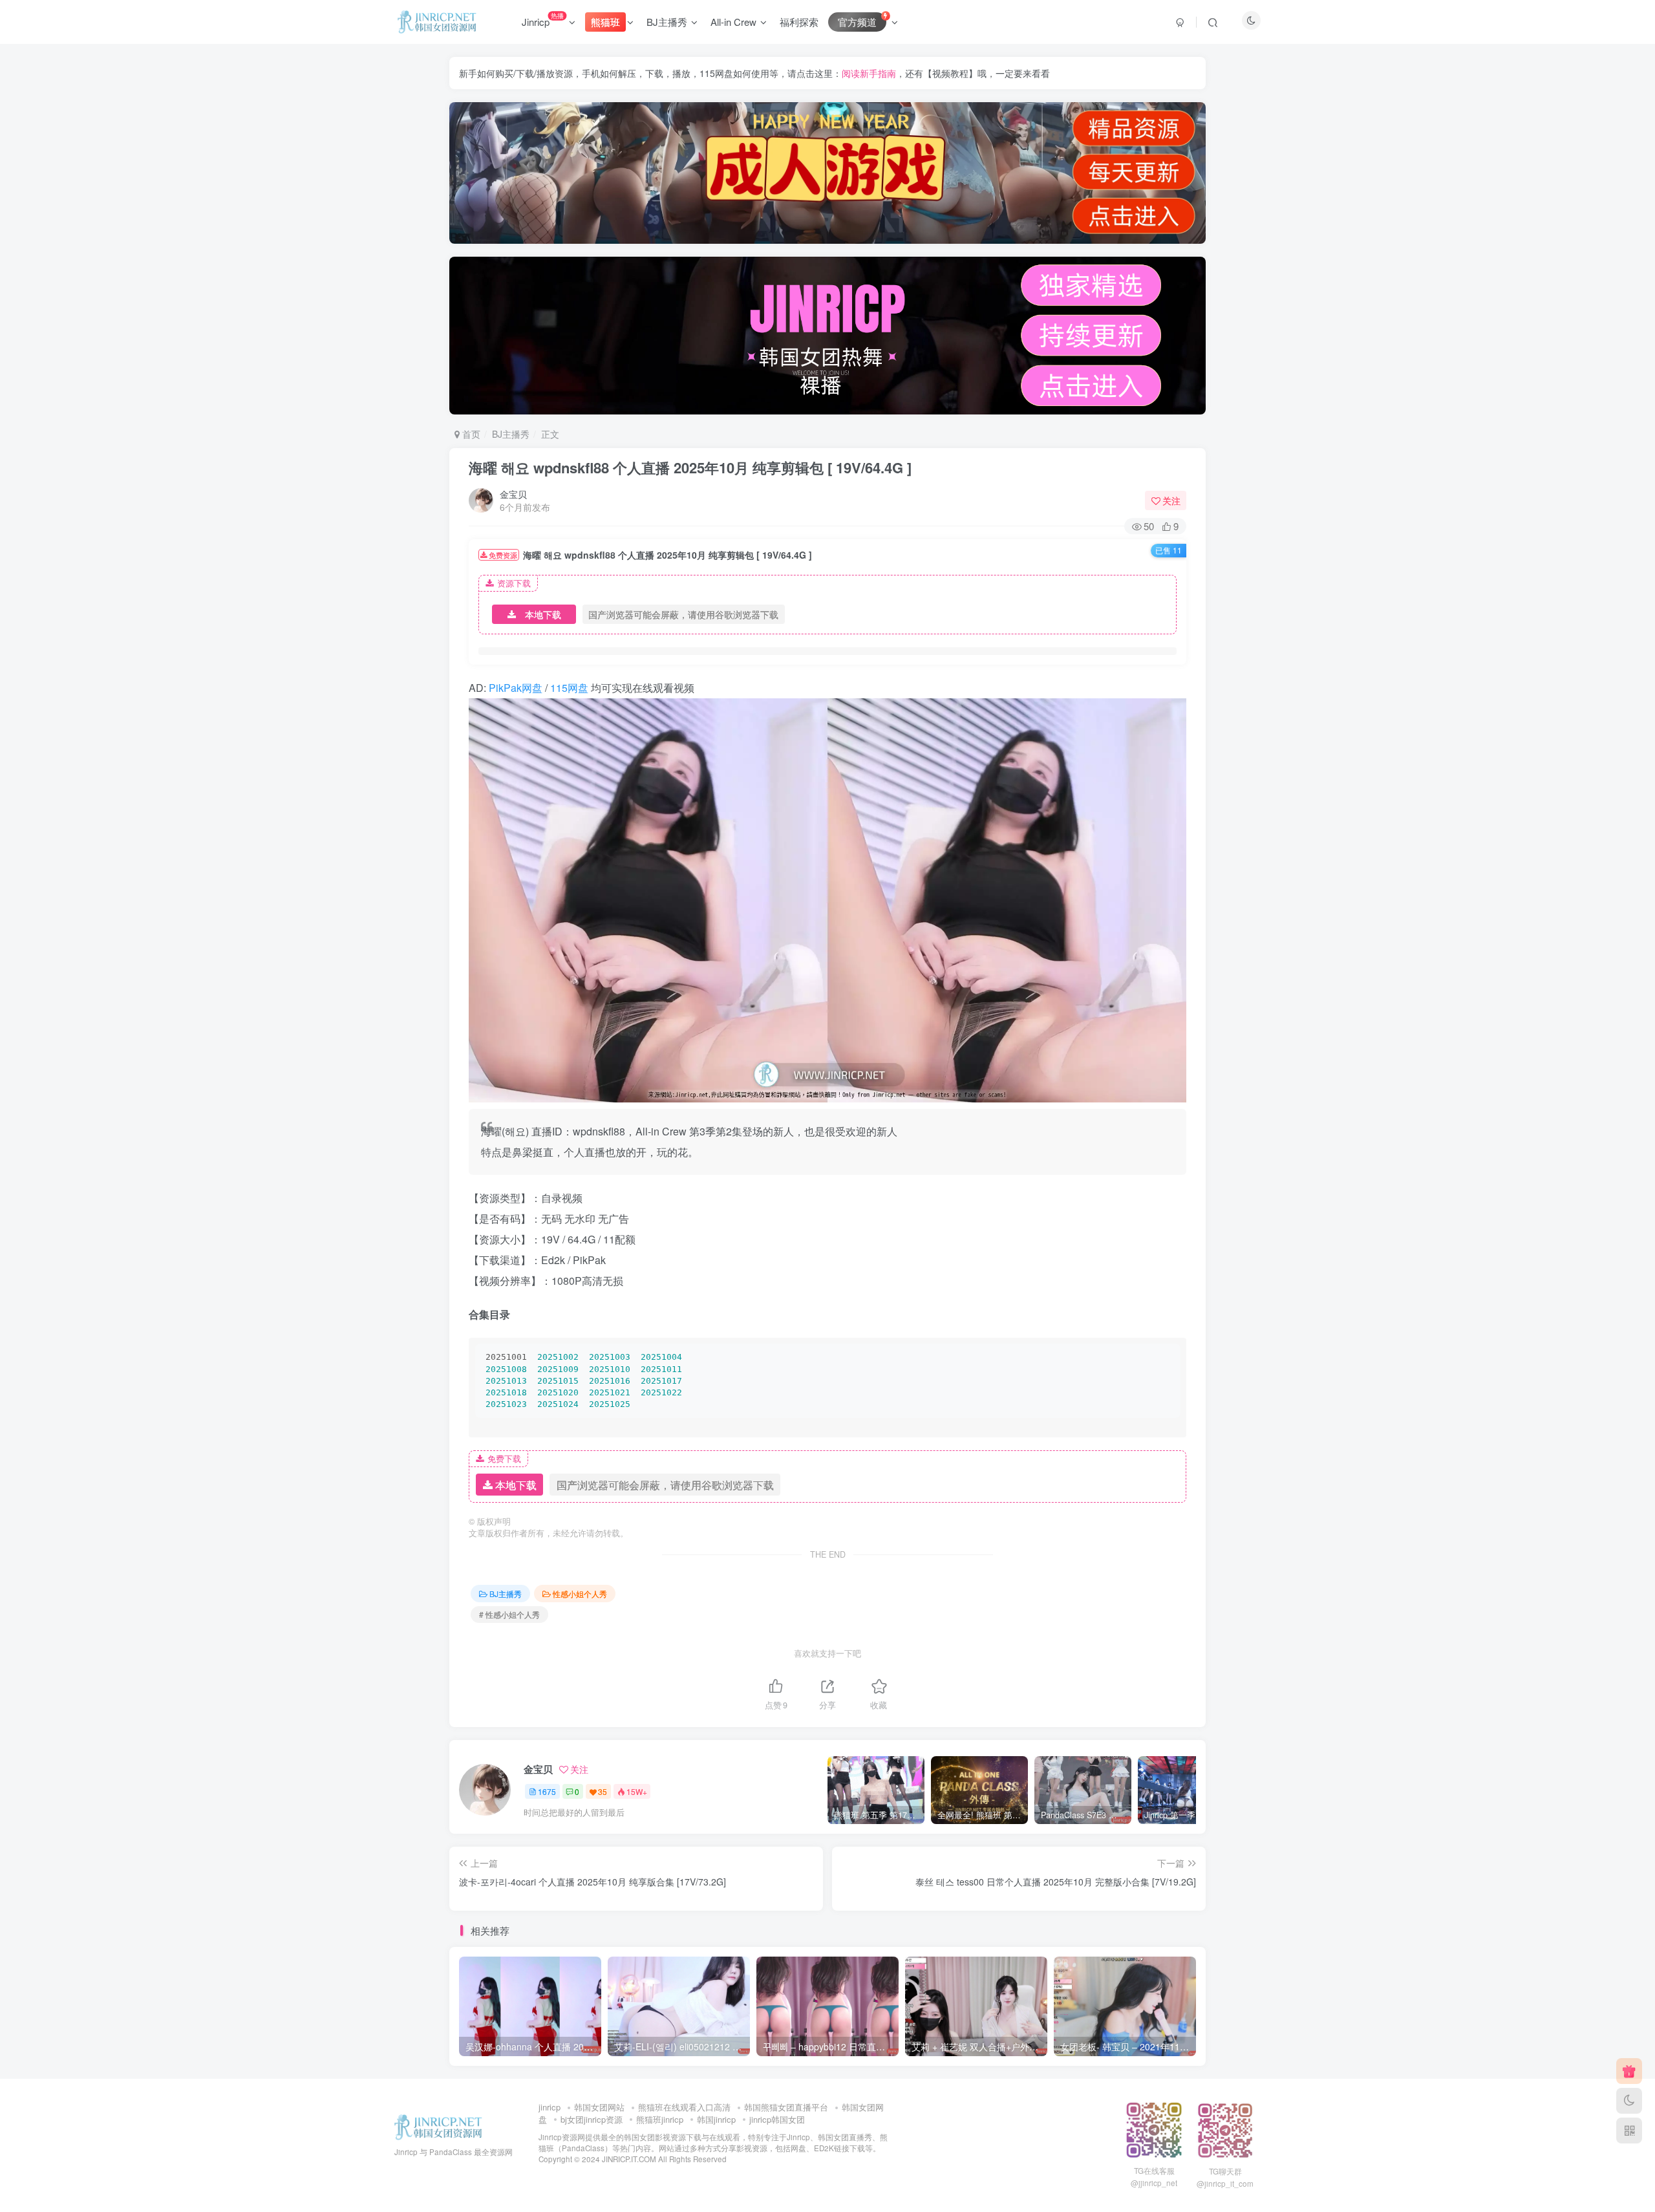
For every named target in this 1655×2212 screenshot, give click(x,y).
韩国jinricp (716, 2119)
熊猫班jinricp (660, 2119)
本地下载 (543, 614)
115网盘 (569, 688)
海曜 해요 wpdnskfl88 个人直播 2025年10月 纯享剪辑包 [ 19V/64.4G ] (690, 467)
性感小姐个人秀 (580, 1594)
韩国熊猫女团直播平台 (786, 2107)
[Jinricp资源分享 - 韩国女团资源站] (438, 2126)
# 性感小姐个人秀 (509, 1614)
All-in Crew (733, 22)
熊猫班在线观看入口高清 (684, 2107)
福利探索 (799, 22)
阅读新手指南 (869, 73)
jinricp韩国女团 (777, 2119)
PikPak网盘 (516, 688)
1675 (547, 1791)
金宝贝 (513, 494)
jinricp (550, 2107)
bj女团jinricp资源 (592, 2119)
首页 (470, 434)
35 (603, 1791)
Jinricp (543, 19)
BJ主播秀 (667, 22)
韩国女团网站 (599, 2107)
